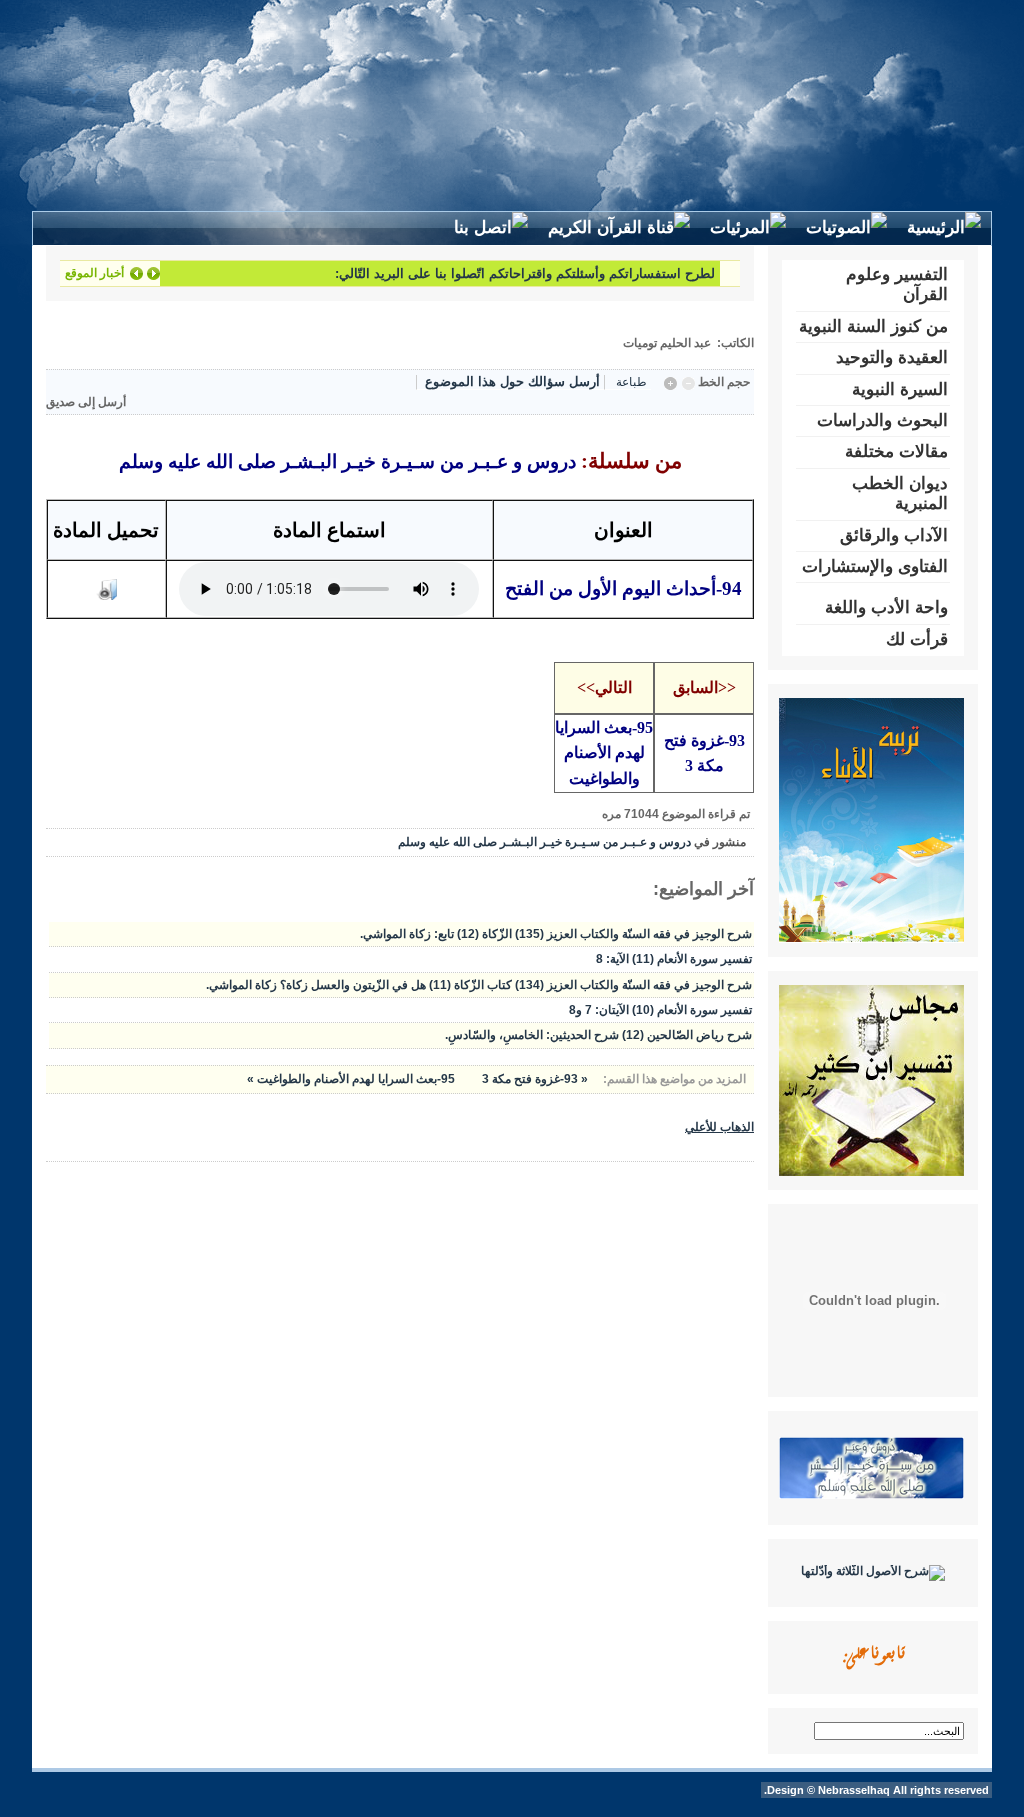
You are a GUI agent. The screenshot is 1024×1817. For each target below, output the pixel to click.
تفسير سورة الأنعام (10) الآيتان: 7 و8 (660, 1010)
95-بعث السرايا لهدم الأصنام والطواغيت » (351, 1079)
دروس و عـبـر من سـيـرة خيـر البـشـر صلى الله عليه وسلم (544, 842)
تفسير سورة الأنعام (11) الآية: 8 (674, 959)
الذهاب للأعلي (719, 1127)
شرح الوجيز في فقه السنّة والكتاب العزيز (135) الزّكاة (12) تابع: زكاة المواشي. (556, 934)
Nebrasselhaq (854, 1790)
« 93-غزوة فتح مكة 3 (533, 1079)
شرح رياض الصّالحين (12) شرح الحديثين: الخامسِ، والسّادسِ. (598, 1035)
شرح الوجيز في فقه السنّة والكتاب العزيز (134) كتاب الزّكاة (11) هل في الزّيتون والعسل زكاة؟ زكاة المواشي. (479, 985)
